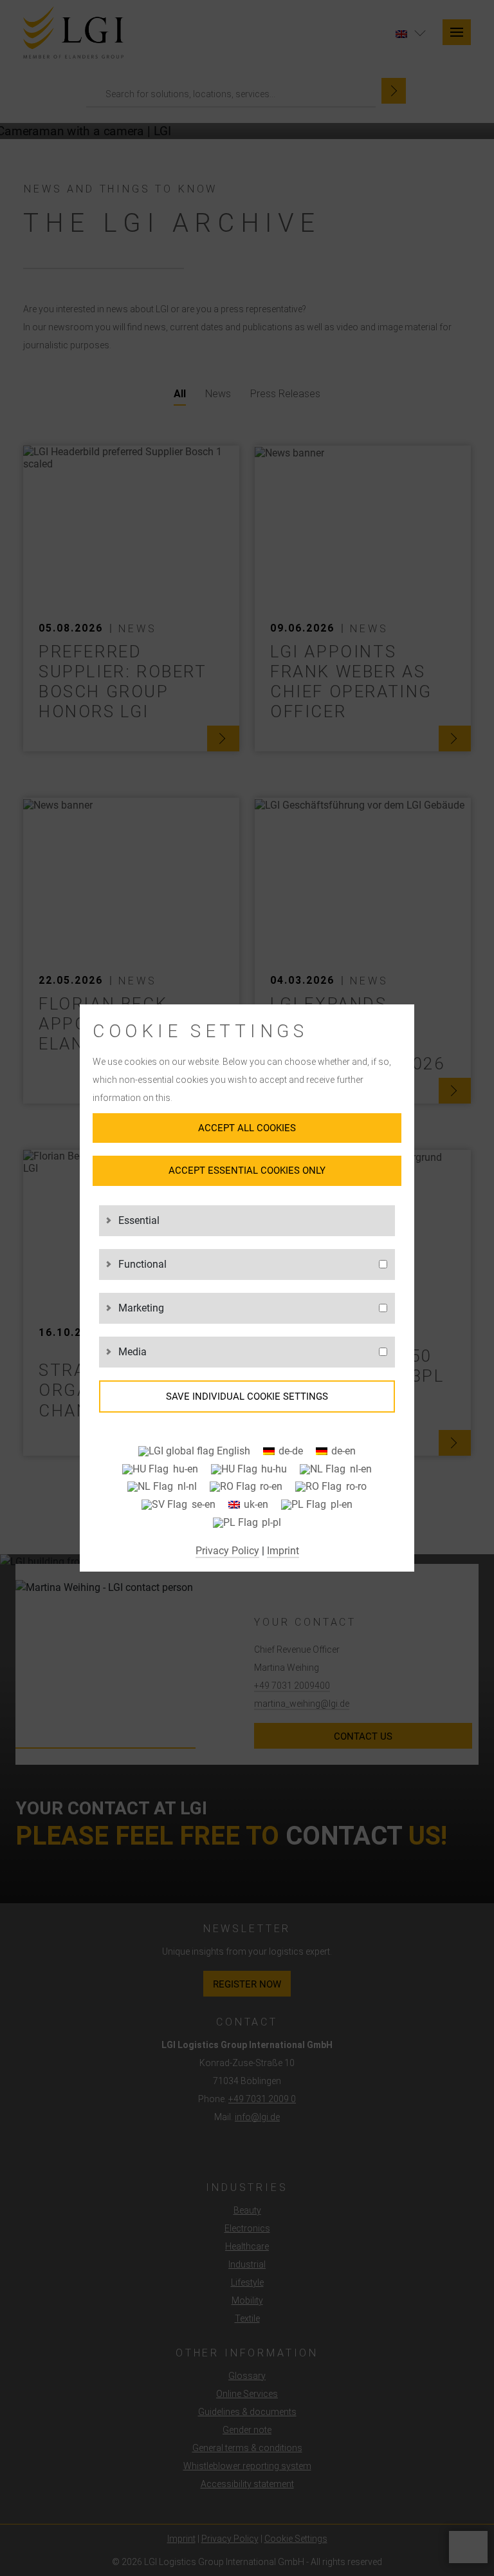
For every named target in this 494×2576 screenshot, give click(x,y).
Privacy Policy (227, 1551)
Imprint (283, 1551)
